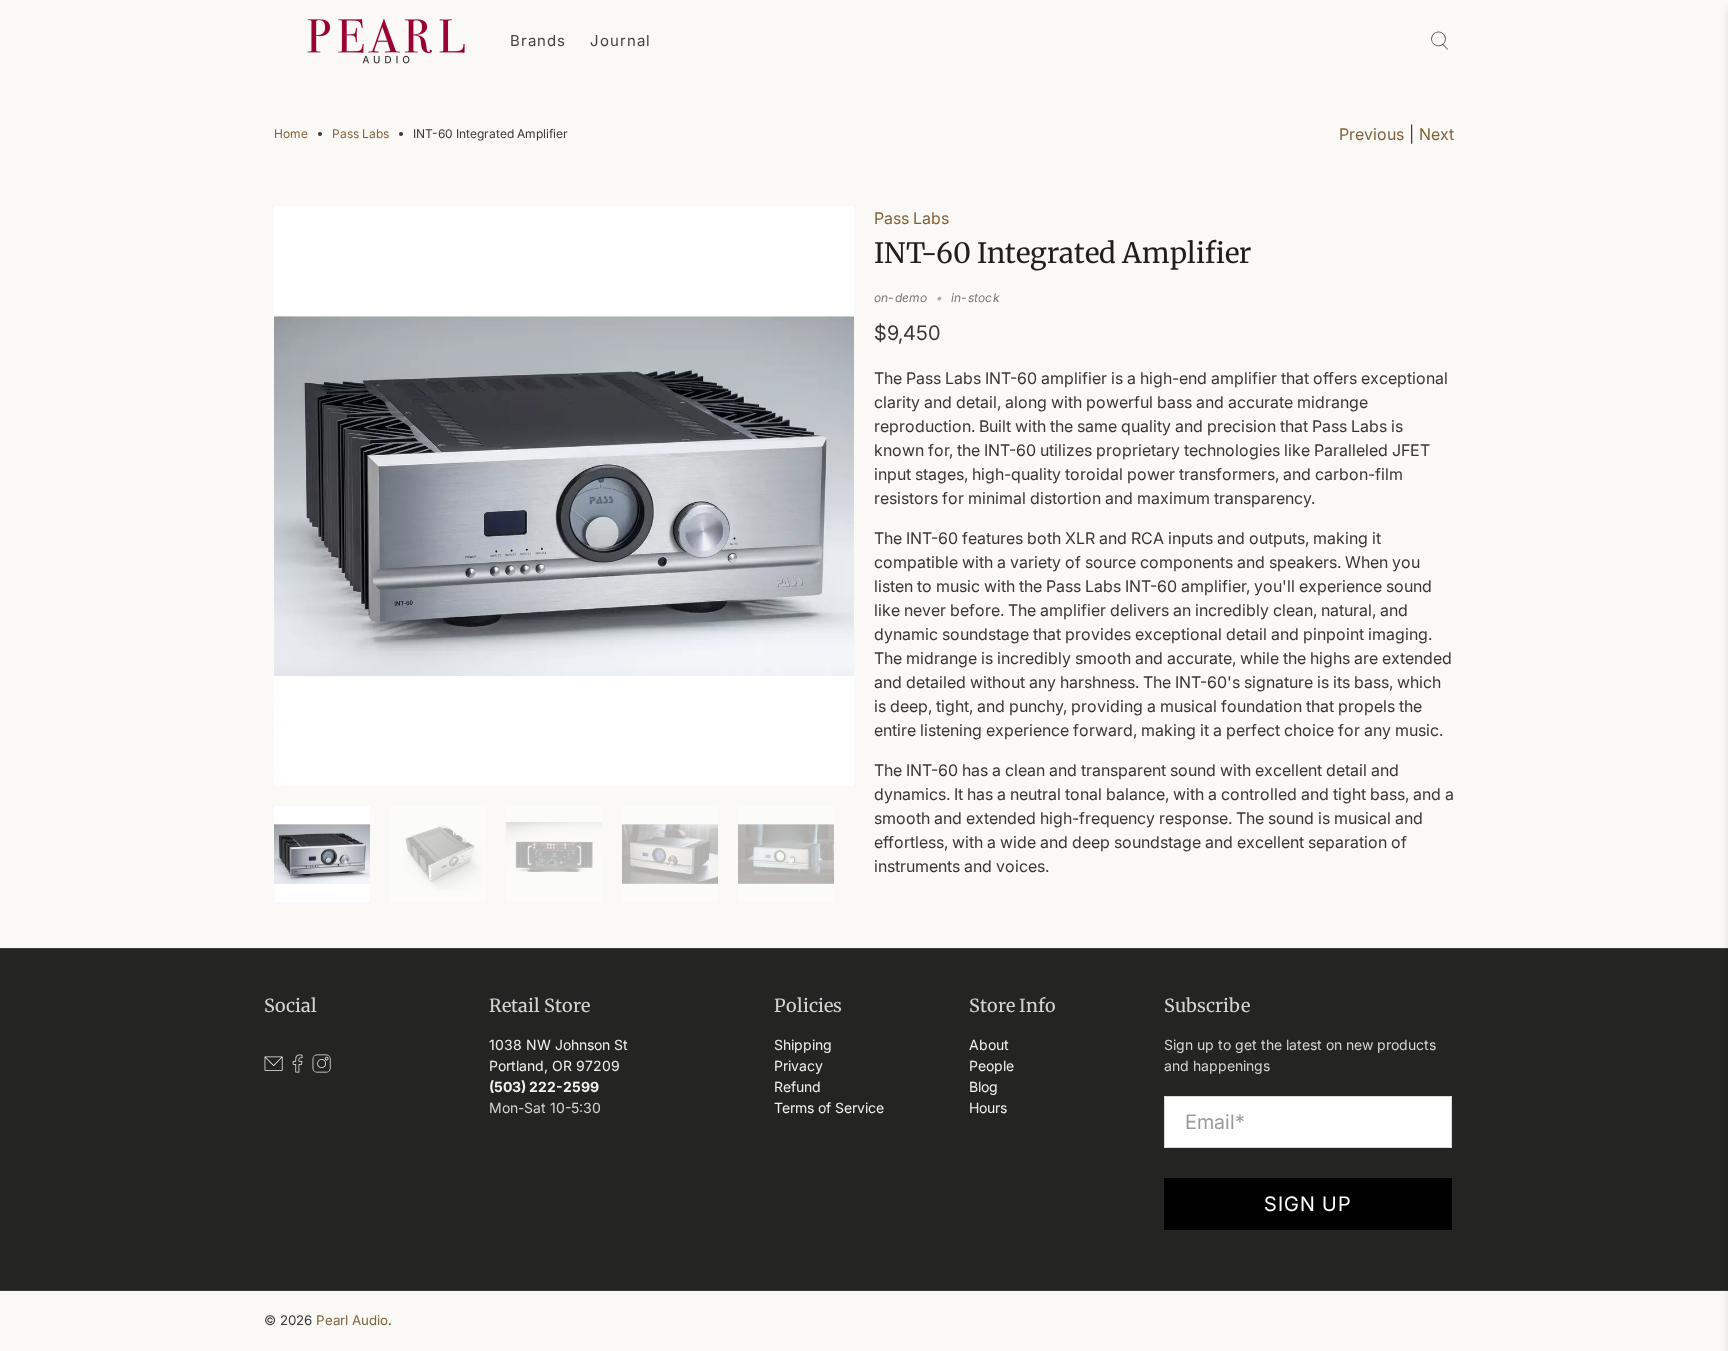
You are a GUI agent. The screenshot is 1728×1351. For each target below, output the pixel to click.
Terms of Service (829, 1107)
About (989, 1044)
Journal (620, 40)
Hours (988, 1107)
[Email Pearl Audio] (273, 1067)
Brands (538, 40)
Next (1436, 134)
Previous (1371, 134)
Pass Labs (360, 134)
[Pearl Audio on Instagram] (321, 1067)
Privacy (798, 1065)
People (991, 1065)
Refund (797, 1086)
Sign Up (1308, 1204)
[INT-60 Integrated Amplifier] (564, 496)
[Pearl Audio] (386, 41)
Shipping (803, 1044)
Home (291, 134)
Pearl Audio (352, 1320)
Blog (983, 1086)
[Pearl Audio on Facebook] (297, 1067)
